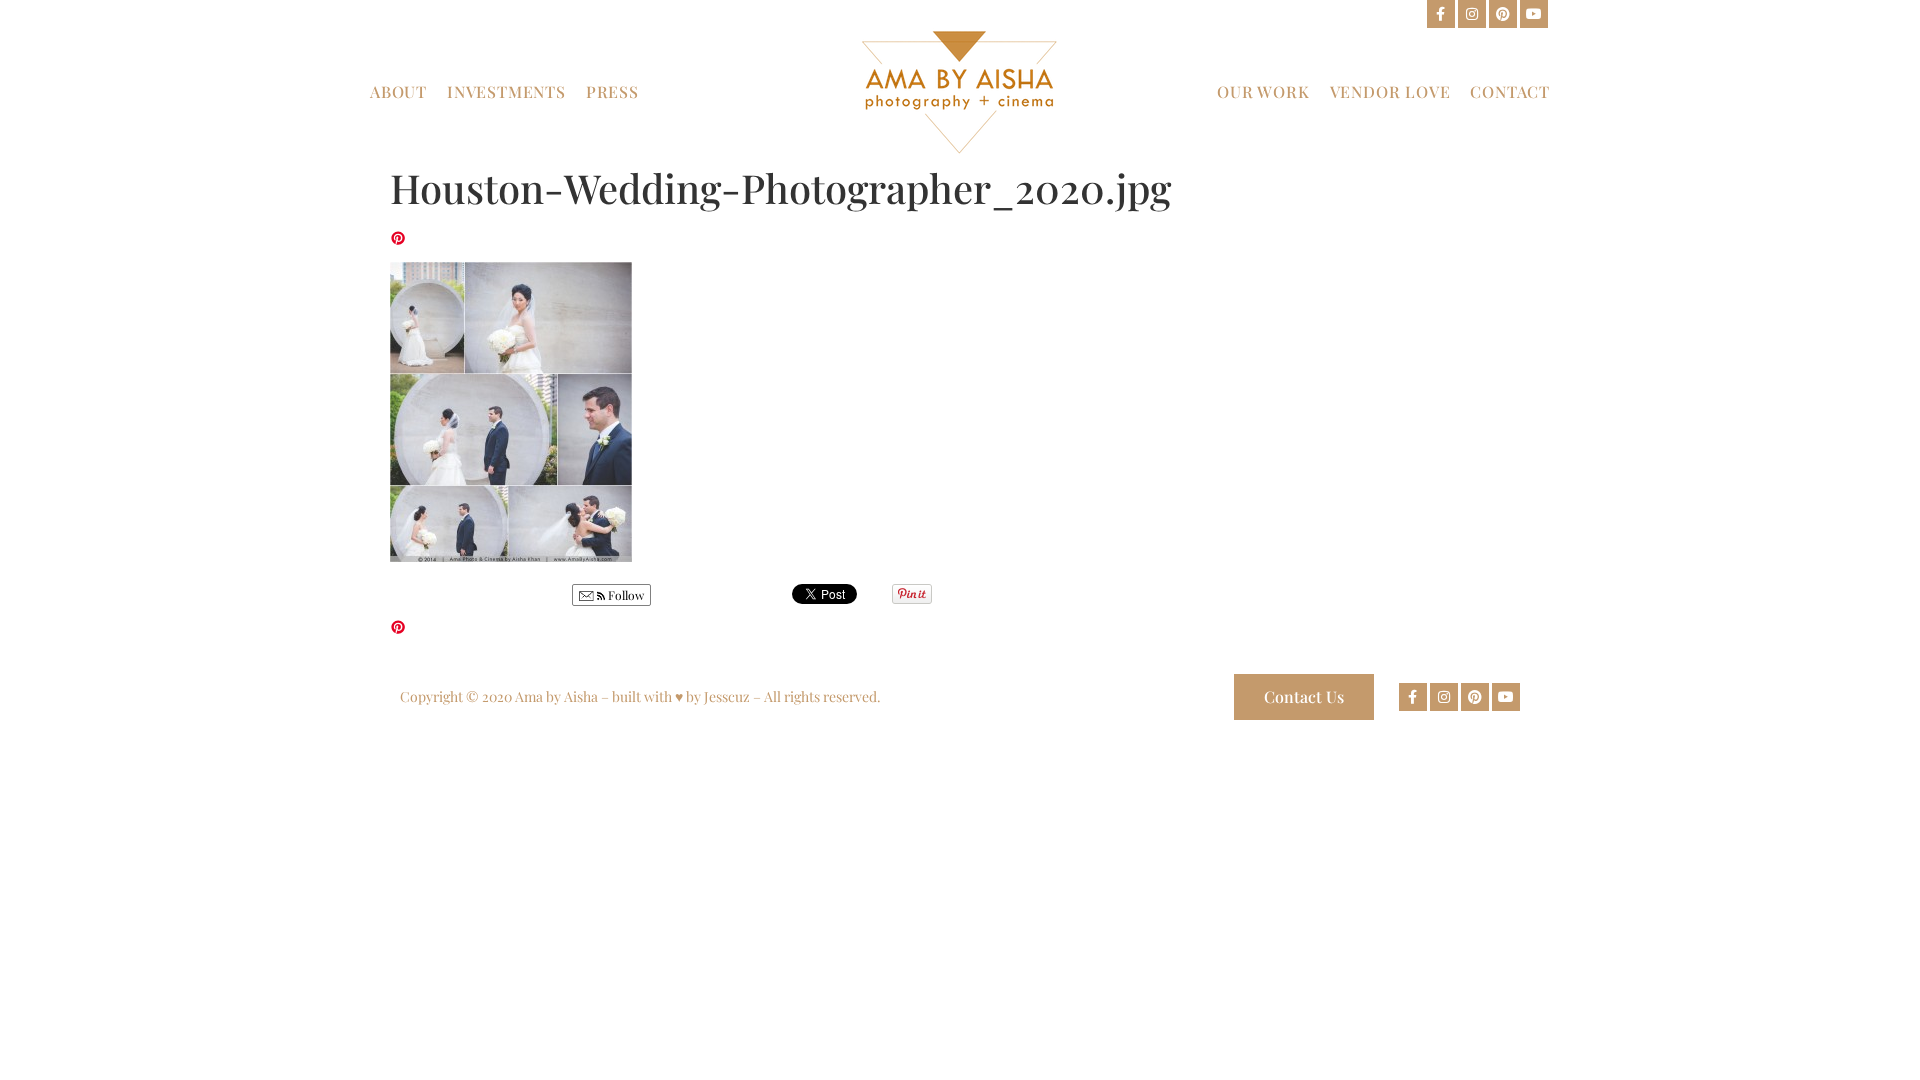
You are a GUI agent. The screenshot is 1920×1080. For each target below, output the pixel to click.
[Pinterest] (1503, 14)
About (398, 91)
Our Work (1263, 91)
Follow (624, 595)
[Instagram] (1472, 14)
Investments (506, 91)
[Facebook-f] (1441, 14)
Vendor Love (1390, 91)
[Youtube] (1534, 14)
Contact (1510, 91)
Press (612, 91)
